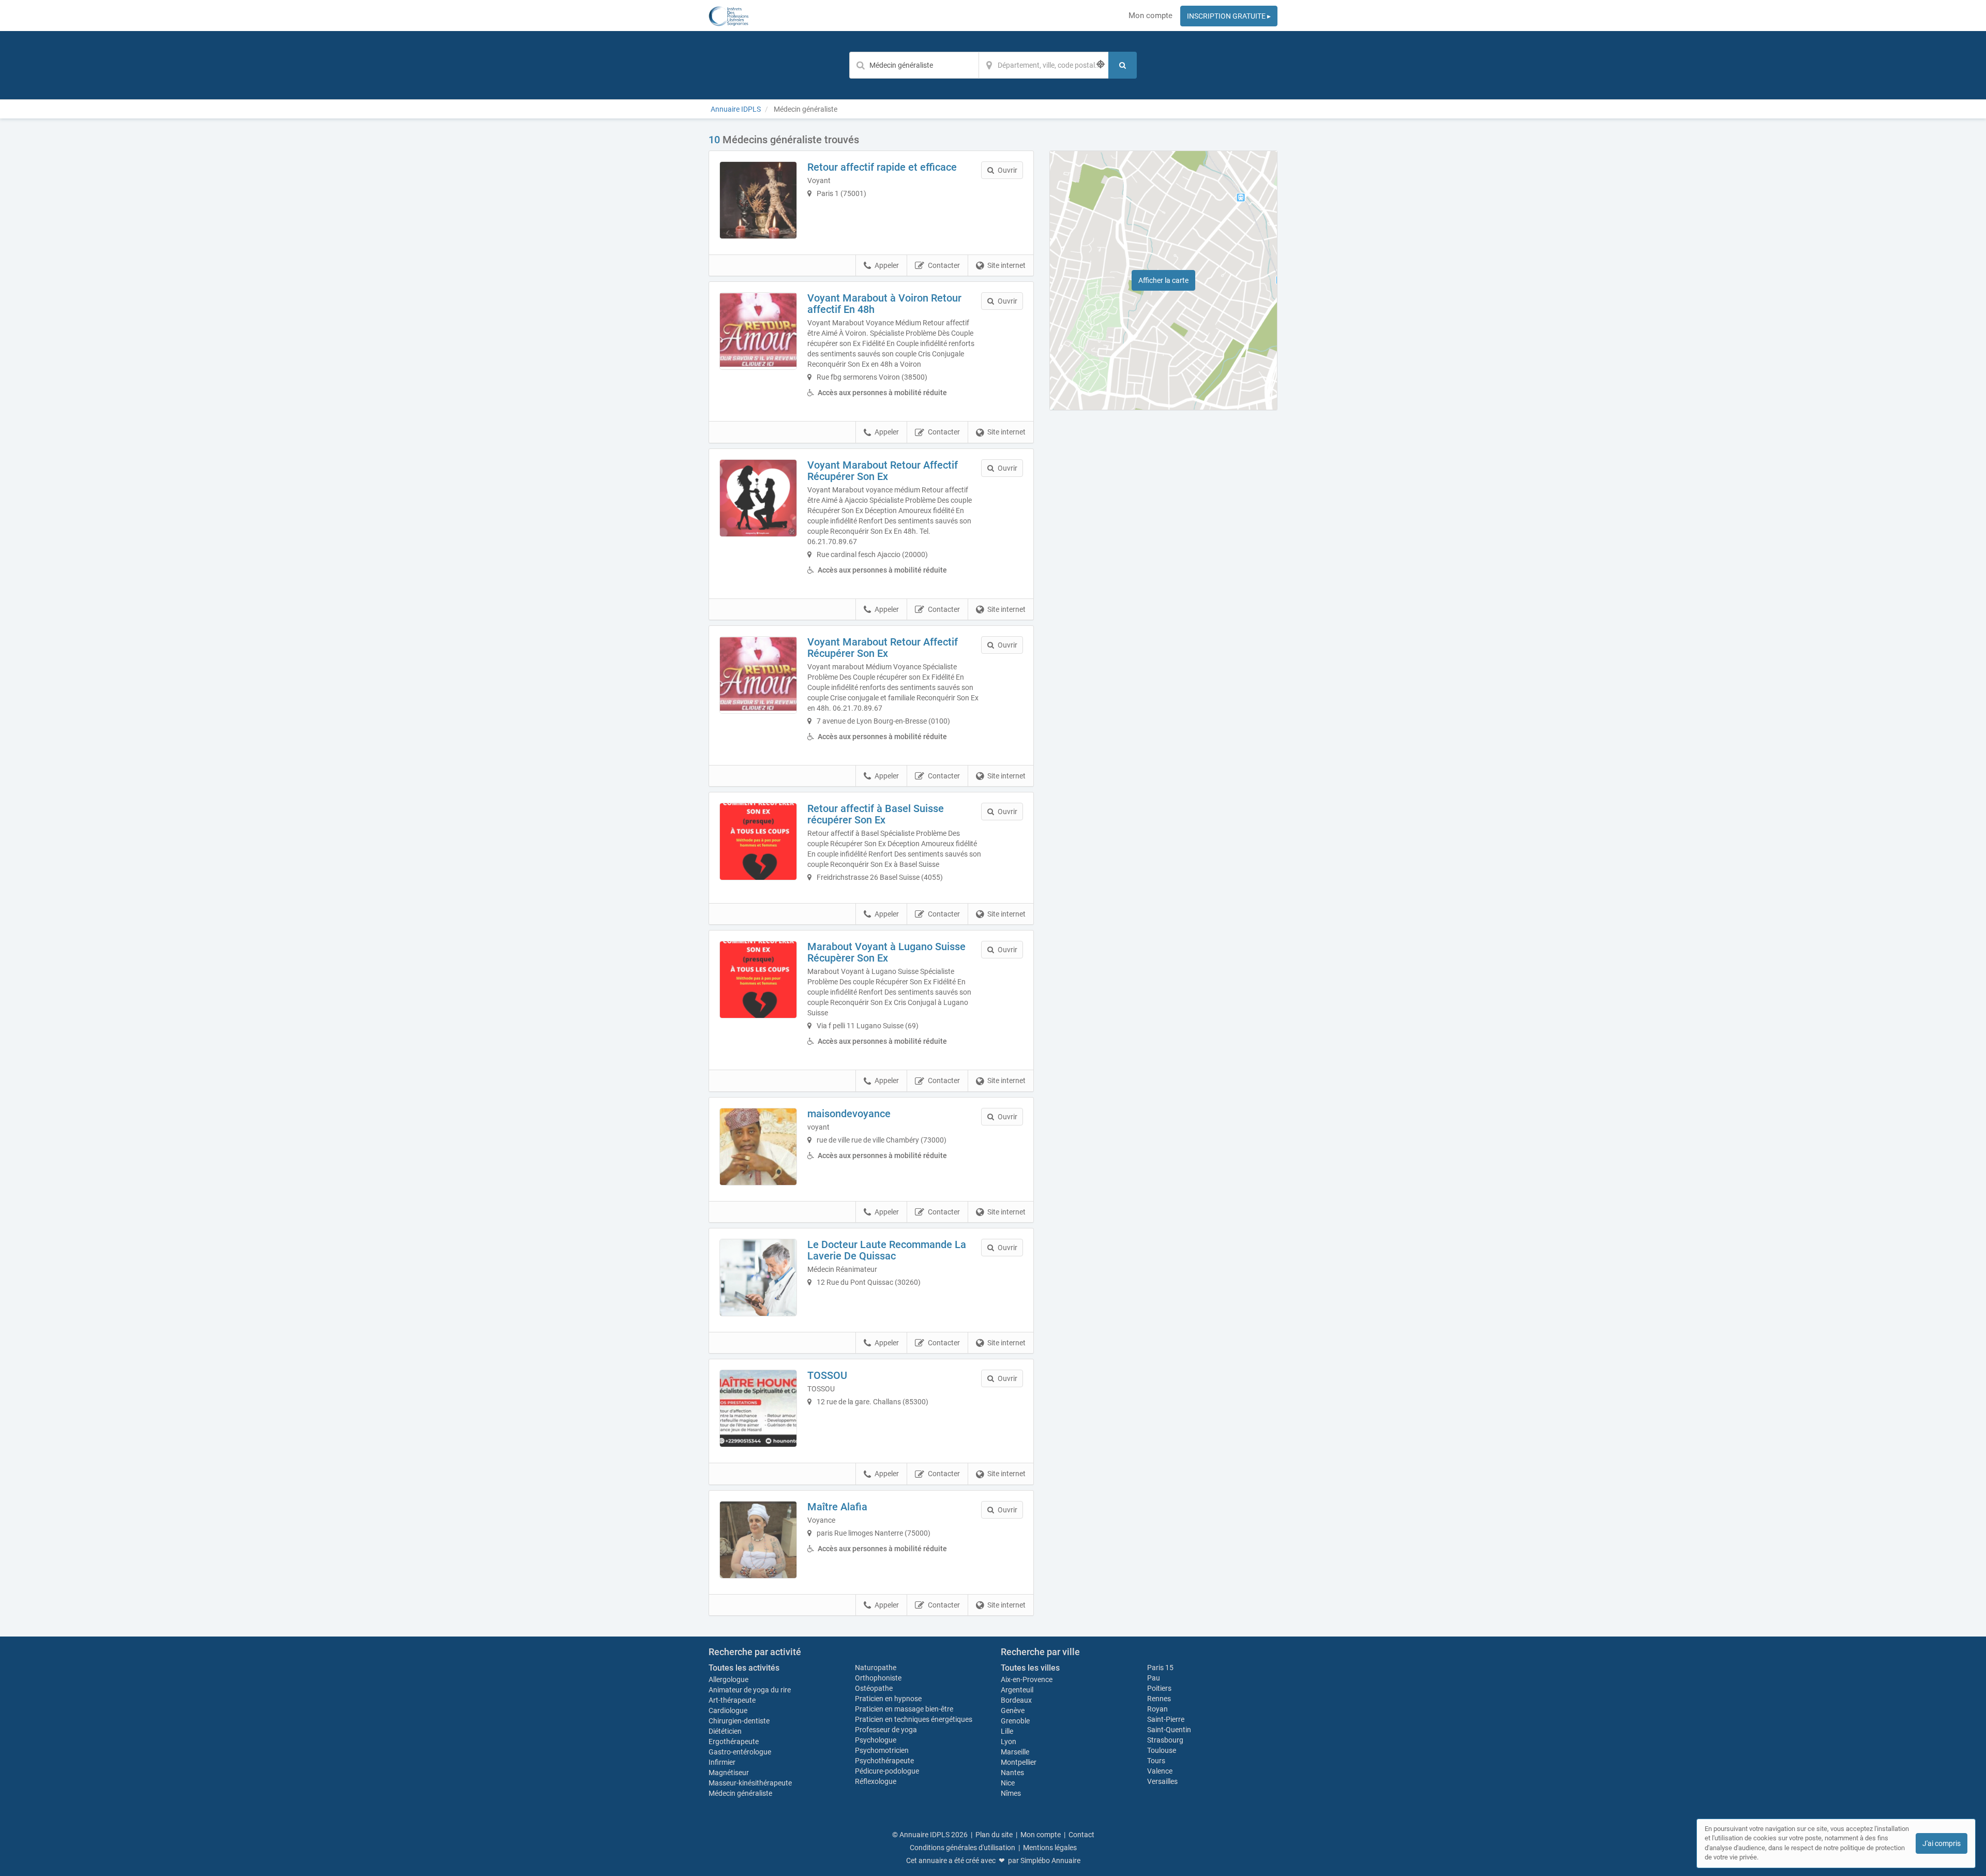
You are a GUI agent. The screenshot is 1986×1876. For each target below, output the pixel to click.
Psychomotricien (882, 1750)
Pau (1154, 1678)
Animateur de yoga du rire (750, 1690)
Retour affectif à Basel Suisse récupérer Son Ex (876, 814)
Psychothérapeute (884, 1761)
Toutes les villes (1030, 1668)
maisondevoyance (849, 1114)
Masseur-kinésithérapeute (750, 1783)
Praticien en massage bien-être (904, 1709)
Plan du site (994, 1835)
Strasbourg (1165, 1740)
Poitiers (1159, 1688)
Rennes (1159, 1699)
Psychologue (876, 1740)
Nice (1008, 1783)
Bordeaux (1016, 1700)
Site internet (1006, 265)
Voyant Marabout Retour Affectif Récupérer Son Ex (883, 471)
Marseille (1015, 1752)
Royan (1157, 1709)
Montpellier (1019, 1762)
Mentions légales (1050, 1848)
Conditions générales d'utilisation (962, 1848)
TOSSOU (827, 1375)
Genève (1013, 1710)
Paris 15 (1160, 1668)
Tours (1156, 1761)
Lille (1007, 1731)
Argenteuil (1017, 1690)
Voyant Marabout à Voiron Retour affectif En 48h (884, 304)
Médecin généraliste (740, 1793)
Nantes (1012, 1773)
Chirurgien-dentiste (740, 1721)
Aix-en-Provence (1027, 1679)
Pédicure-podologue (887, 1771)
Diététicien (725, 1731)
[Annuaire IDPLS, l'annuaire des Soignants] (728, 16)
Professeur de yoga (886, 1730)
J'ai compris (1942, 1843)
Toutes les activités (744, 1668)
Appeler (887, 265)
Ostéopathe (874, 1688)
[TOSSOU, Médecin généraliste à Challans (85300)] (758, 1408)
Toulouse (1162, 1750)
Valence (1160, 1771)
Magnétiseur (729, 1773)
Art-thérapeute (732, 1700)
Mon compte (1150, 16)
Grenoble (1015, 1721)
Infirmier (722, 1762)
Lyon (1009, 1742)
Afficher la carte (1163, 280)
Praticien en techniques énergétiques (914, 1719)
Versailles (1162, 1781)
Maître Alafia (837, 1507)
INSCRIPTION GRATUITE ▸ (1229, 16)
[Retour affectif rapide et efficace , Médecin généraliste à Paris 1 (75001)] (758, 200)
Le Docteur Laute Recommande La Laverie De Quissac (887, 1250)
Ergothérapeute (734, 1742)
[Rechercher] (1123, 65)
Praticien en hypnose (888, 1699)
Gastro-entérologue (740, 1752)
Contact (1081, 1835)
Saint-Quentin (1169, 1730)
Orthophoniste (879, 1678)
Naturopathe (876, 1668)
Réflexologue (876, 1781)
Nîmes (1011, 1793)
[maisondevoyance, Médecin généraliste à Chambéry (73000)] (758, 1147)
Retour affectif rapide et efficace (882, 167)
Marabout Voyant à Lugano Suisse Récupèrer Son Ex (886, 952)
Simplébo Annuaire (1050, 1860)
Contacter (944, 265)
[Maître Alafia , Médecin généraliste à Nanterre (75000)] (758, 1540)
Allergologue (728, 1679)
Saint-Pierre (1166, 1719)
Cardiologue (728, 1710)
